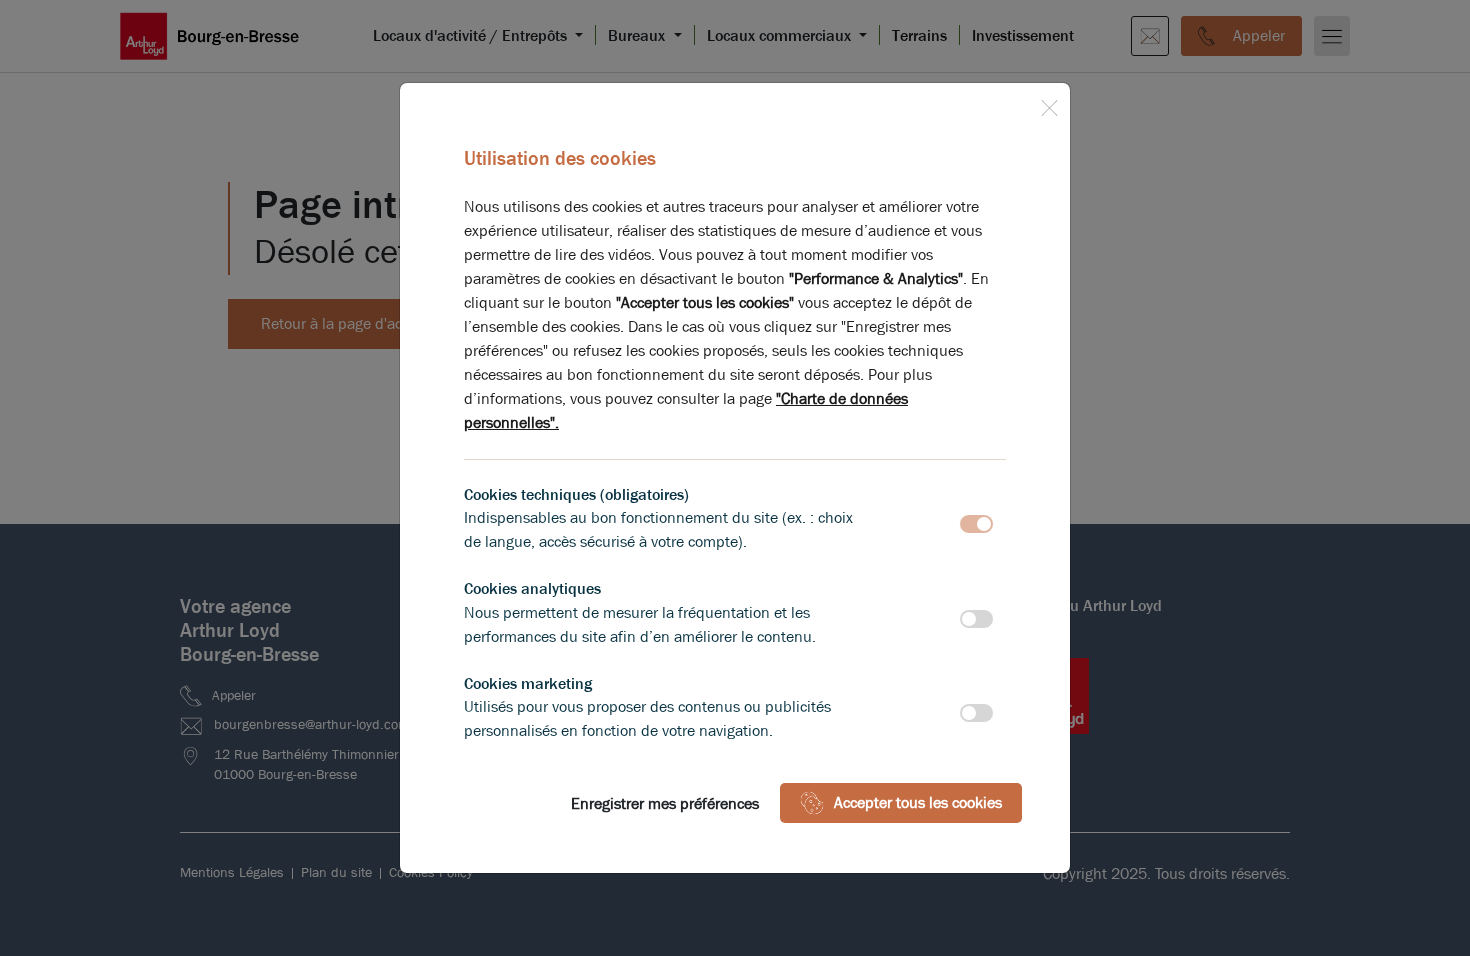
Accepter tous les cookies (918, 802)
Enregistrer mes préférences (665, 803)
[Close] (1049, 104)
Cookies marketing (528, 683)
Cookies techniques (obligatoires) (576, 494)
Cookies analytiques (532, 588)
